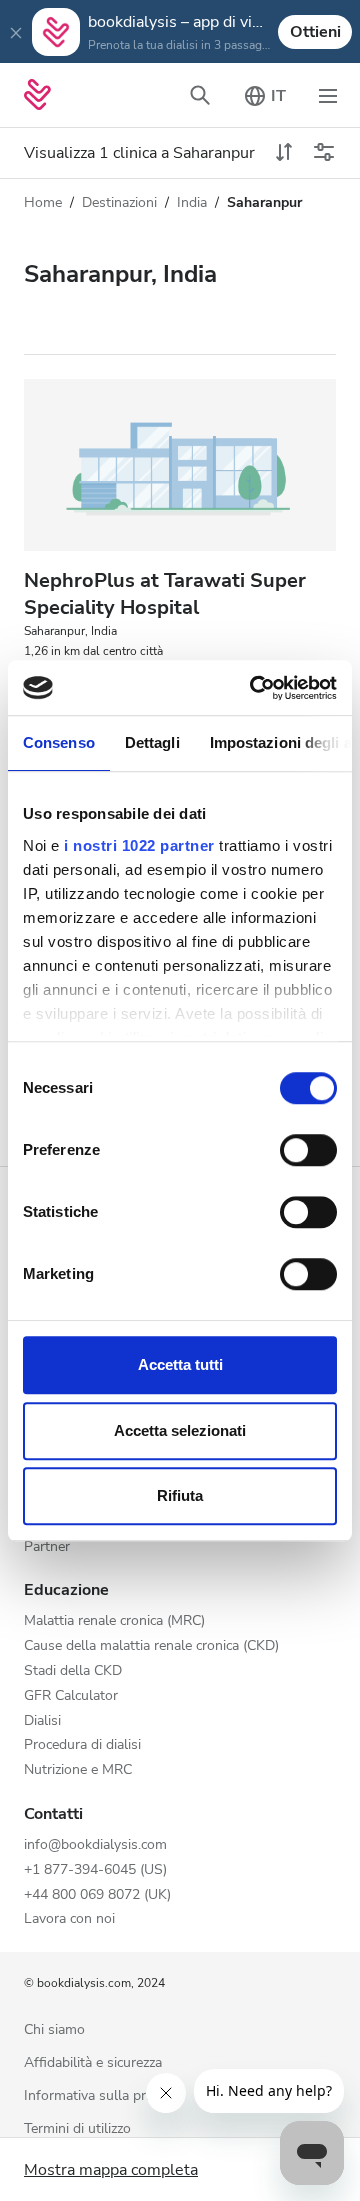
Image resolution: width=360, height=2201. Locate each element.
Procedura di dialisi (82, 1745)
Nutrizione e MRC (78, 1770)
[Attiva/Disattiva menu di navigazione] (328, 95)
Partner (47, 1547)
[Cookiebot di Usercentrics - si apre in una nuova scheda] (254, 688)
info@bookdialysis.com (95, 1845)
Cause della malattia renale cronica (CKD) (151, 1646)
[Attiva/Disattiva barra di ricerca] (200, 95)
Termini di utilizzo (77, 2129)
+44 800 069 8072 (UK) (97, 1895)
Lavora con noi (69, 1919)
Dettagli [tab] (152, 742)
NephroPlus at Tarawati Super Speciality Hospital (165, 594)
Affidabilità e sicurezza (93, 2063)
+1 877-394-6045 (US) (95, 1870)
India (192, 202)
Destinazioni (119, 202)
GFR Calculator (71, 1696)
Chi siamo (54, 2030)
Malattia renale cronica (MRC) (114, 1621)
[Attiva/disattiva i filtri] (324, 153)
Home (43, 202)
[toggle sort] (284, 153)
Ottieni (315, 32)
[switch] (308, 1150)
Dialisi (42, 1721)
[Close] (16, 32)
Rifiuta (180, 1495)
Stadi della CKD (73, 1671)
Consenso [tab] (59, 742)
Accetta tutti (180, 1364)
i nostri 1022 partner (139, 845)
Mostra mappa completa (111, 2170)
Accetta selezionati (180, 1430)
